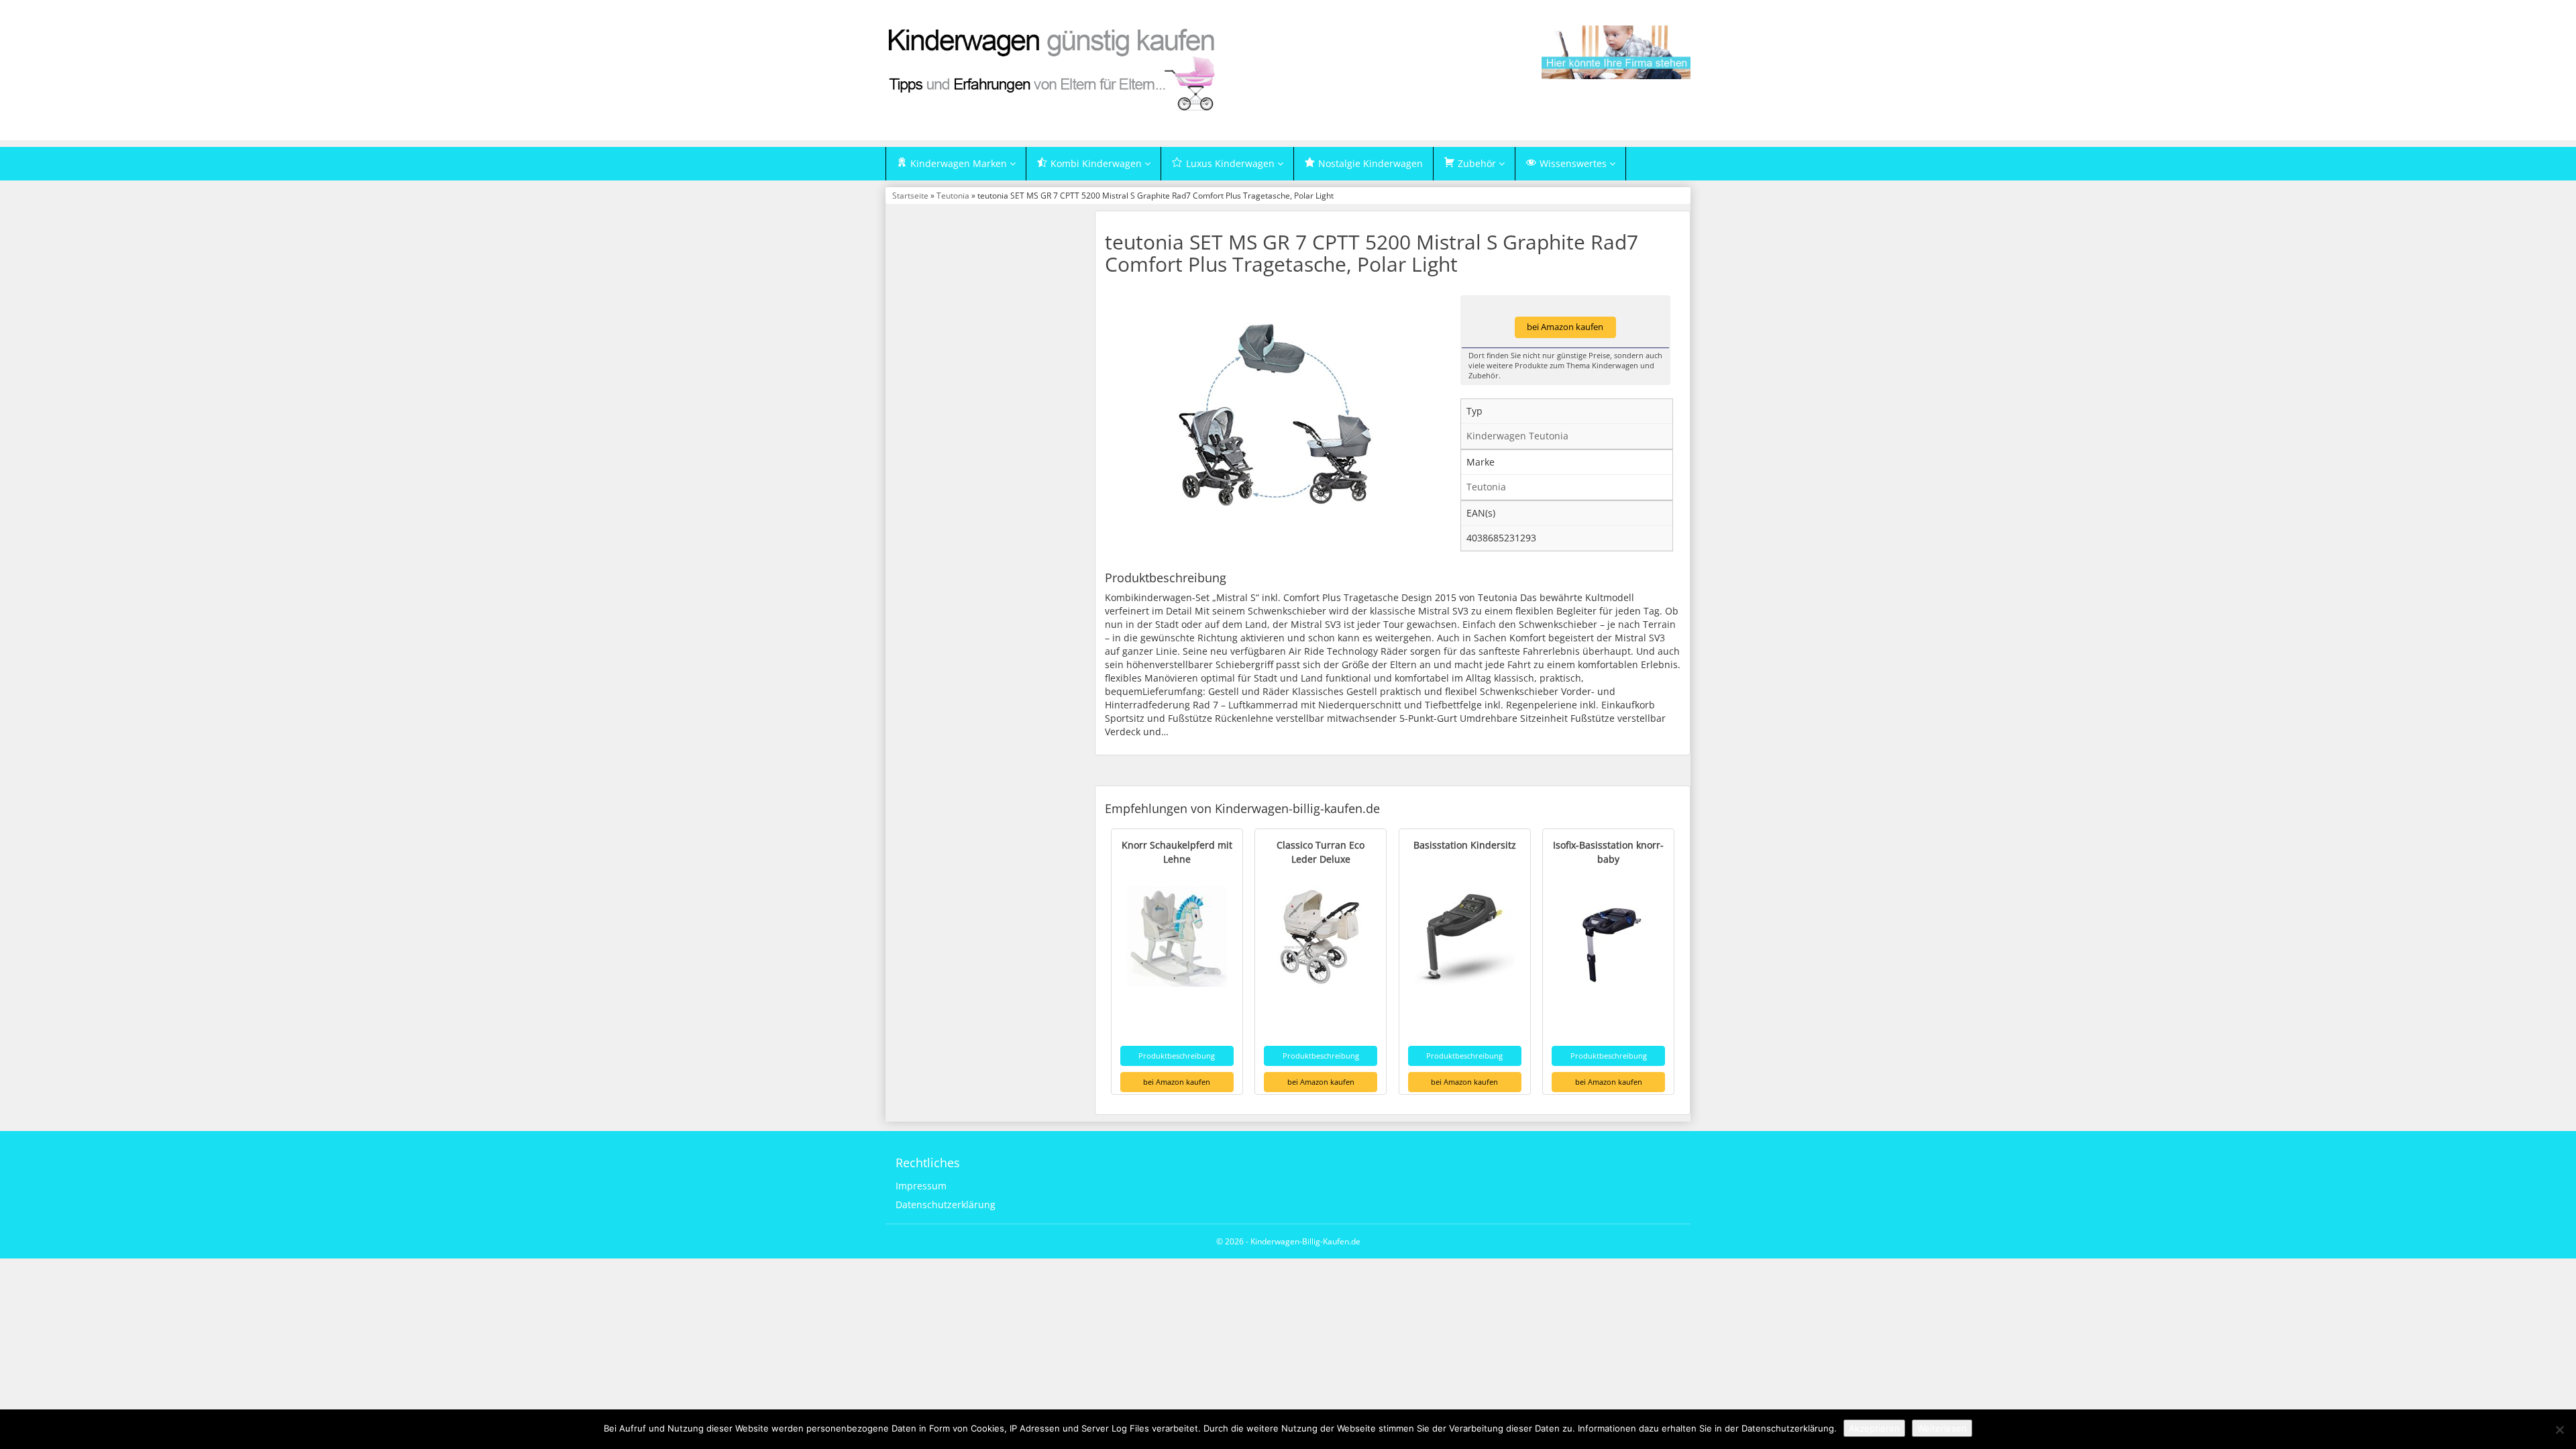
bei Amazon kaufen (1565, 327)
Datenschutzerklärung (946, 1204)
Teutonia (953, 195)
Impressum (921, 1186)
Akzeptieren (1874, 1428)
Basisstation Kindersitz (1465, 845)
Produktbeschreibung (1177, 1056)
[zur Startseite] (1053, 69)
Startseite (910, 195)
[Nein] (2559, 1430)
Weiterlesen (1942, 1428)
